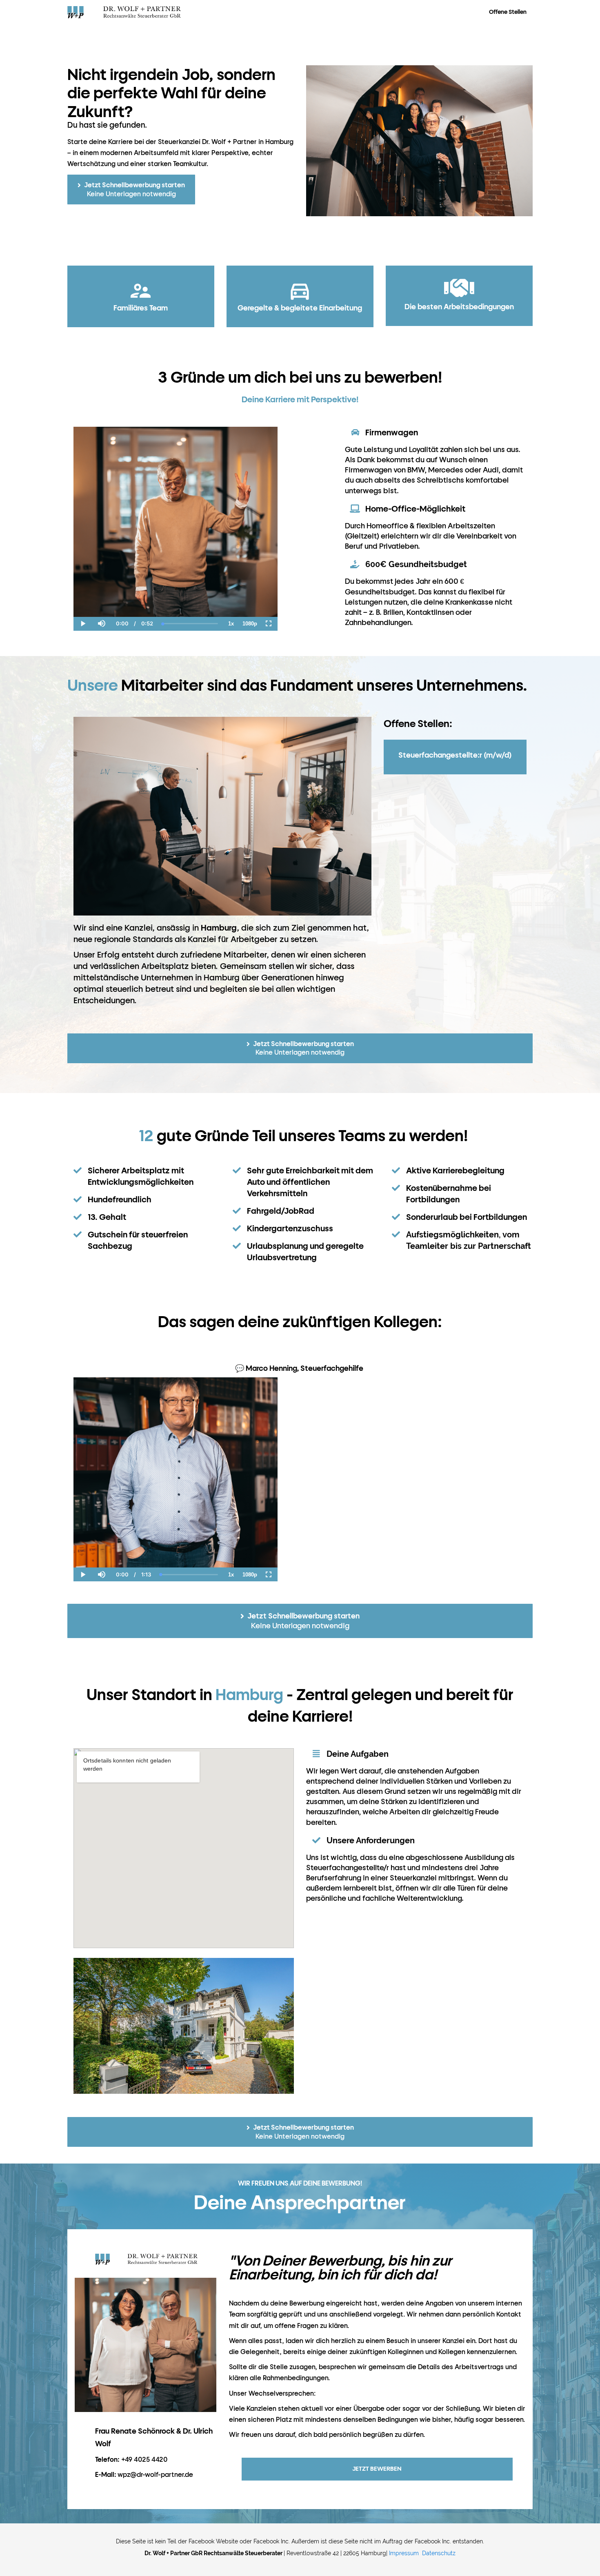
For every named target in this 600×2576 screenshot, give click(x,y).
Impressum (404, 2553)
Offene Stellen (508, 12)
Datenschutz (439, 2553)
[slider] (101, 596)
